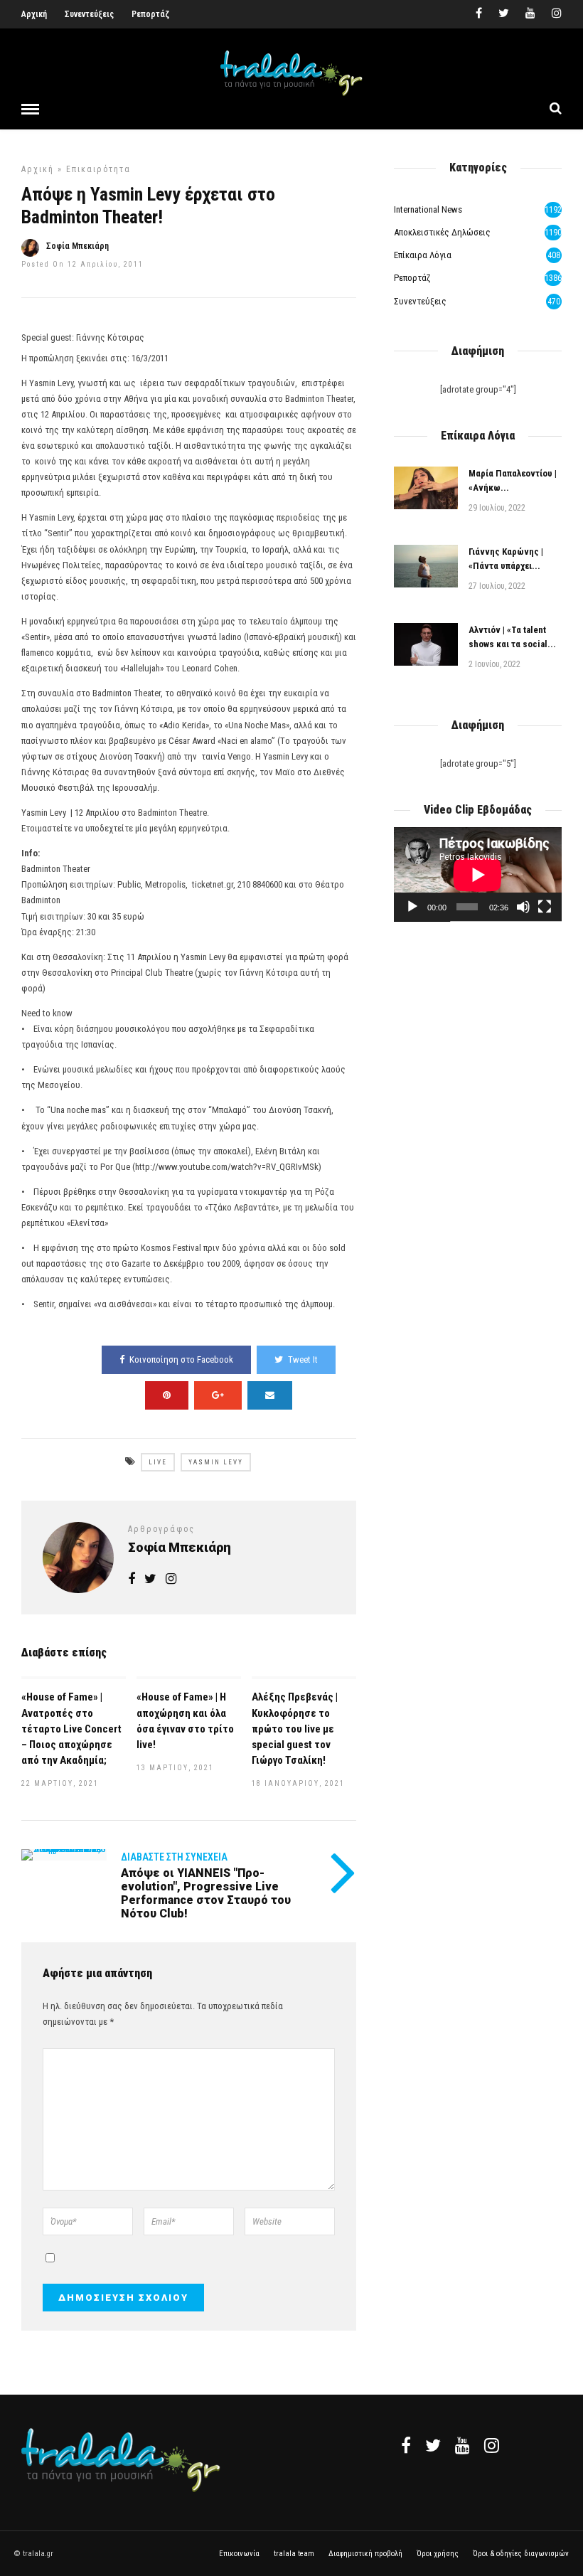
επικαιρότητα (98, 169)
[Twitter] (433, 2445)
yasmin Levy (216, 1462)
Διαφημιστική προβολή (365, 2554)
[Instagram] (557, 14)
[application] (478, 874)
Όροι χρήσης (438, 2554)
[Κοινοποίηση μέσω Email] (270, 1395)
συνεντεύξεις (420, 301)
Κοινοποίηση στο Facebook (181, 1359)
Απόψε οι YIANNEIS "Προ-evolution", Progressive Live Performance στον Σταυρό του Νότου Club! (206, 1894)
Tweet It (303, 1359)
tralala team (294, 2554)
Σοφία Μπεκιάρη (77, 246)
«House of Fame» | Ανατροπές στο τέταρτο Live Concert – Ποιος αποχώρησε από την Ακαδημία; (71, 1728)
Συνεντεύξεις (89, 14)
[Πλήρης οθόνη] (545, 907)
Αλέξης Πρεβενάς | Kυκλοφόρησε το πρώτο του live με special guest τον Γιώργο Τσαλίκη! (295, 1728)
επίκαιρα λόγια (423, 255)
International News (428, 209)
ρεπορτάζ (412, 278)
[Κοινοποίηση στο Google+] (218, 1395)
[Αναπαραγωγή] (412, 907)
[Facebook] (406, 2445)
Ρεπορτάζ (150, 14)
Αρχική (34, 14)
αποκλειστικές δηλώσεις (442, 232)
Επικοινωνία (239, 2554)
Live (158, 1462)
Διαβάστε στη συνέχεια (174, 1857)
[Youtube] (530, 14)
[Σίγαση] (523, 907)
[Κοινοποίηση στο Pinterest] (167, 1395)
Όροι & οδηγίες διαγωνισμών (521, 2554)
